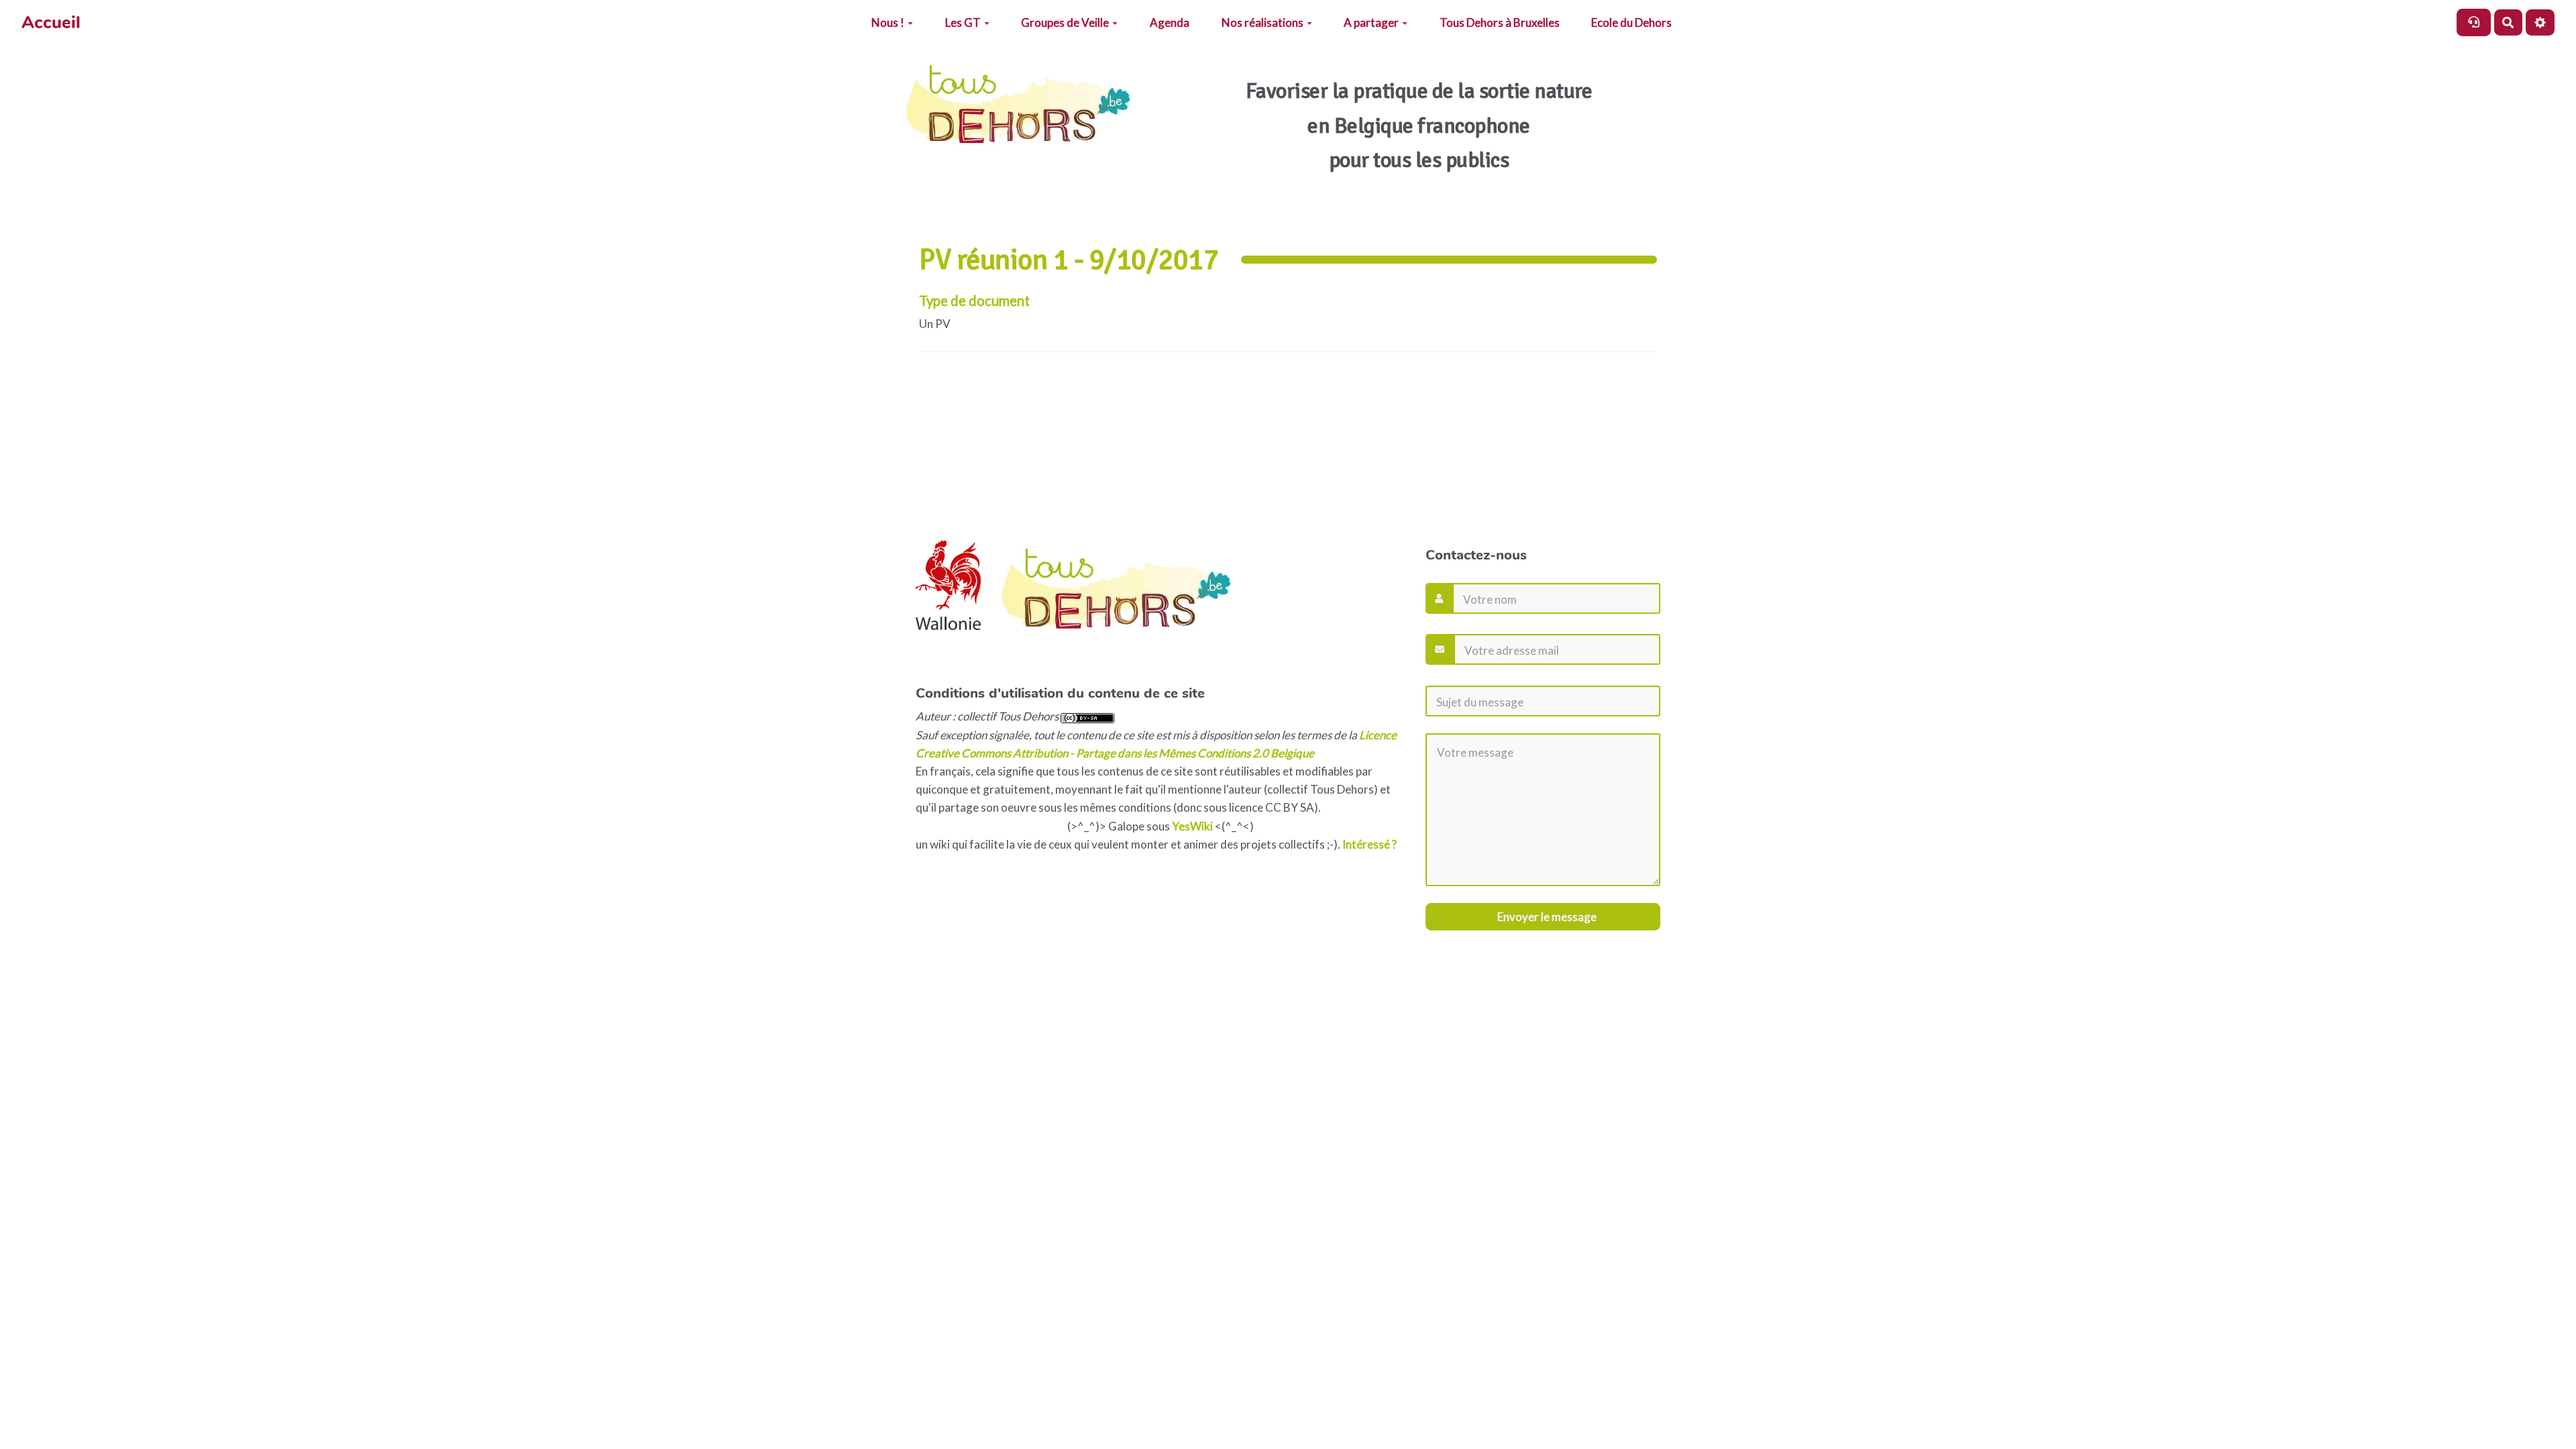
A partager (1371, 22)
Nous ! (888, 22)
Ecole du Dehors (1631, 22)
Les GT (963, 22)
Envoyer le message (1546, 917)
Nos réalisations (1263, 22)
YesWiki (1192, 826)
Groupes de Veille (1065, 22)
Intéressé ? (1370, 844)
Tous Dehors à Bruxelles (1500, 22)
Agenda (1170, 22)
